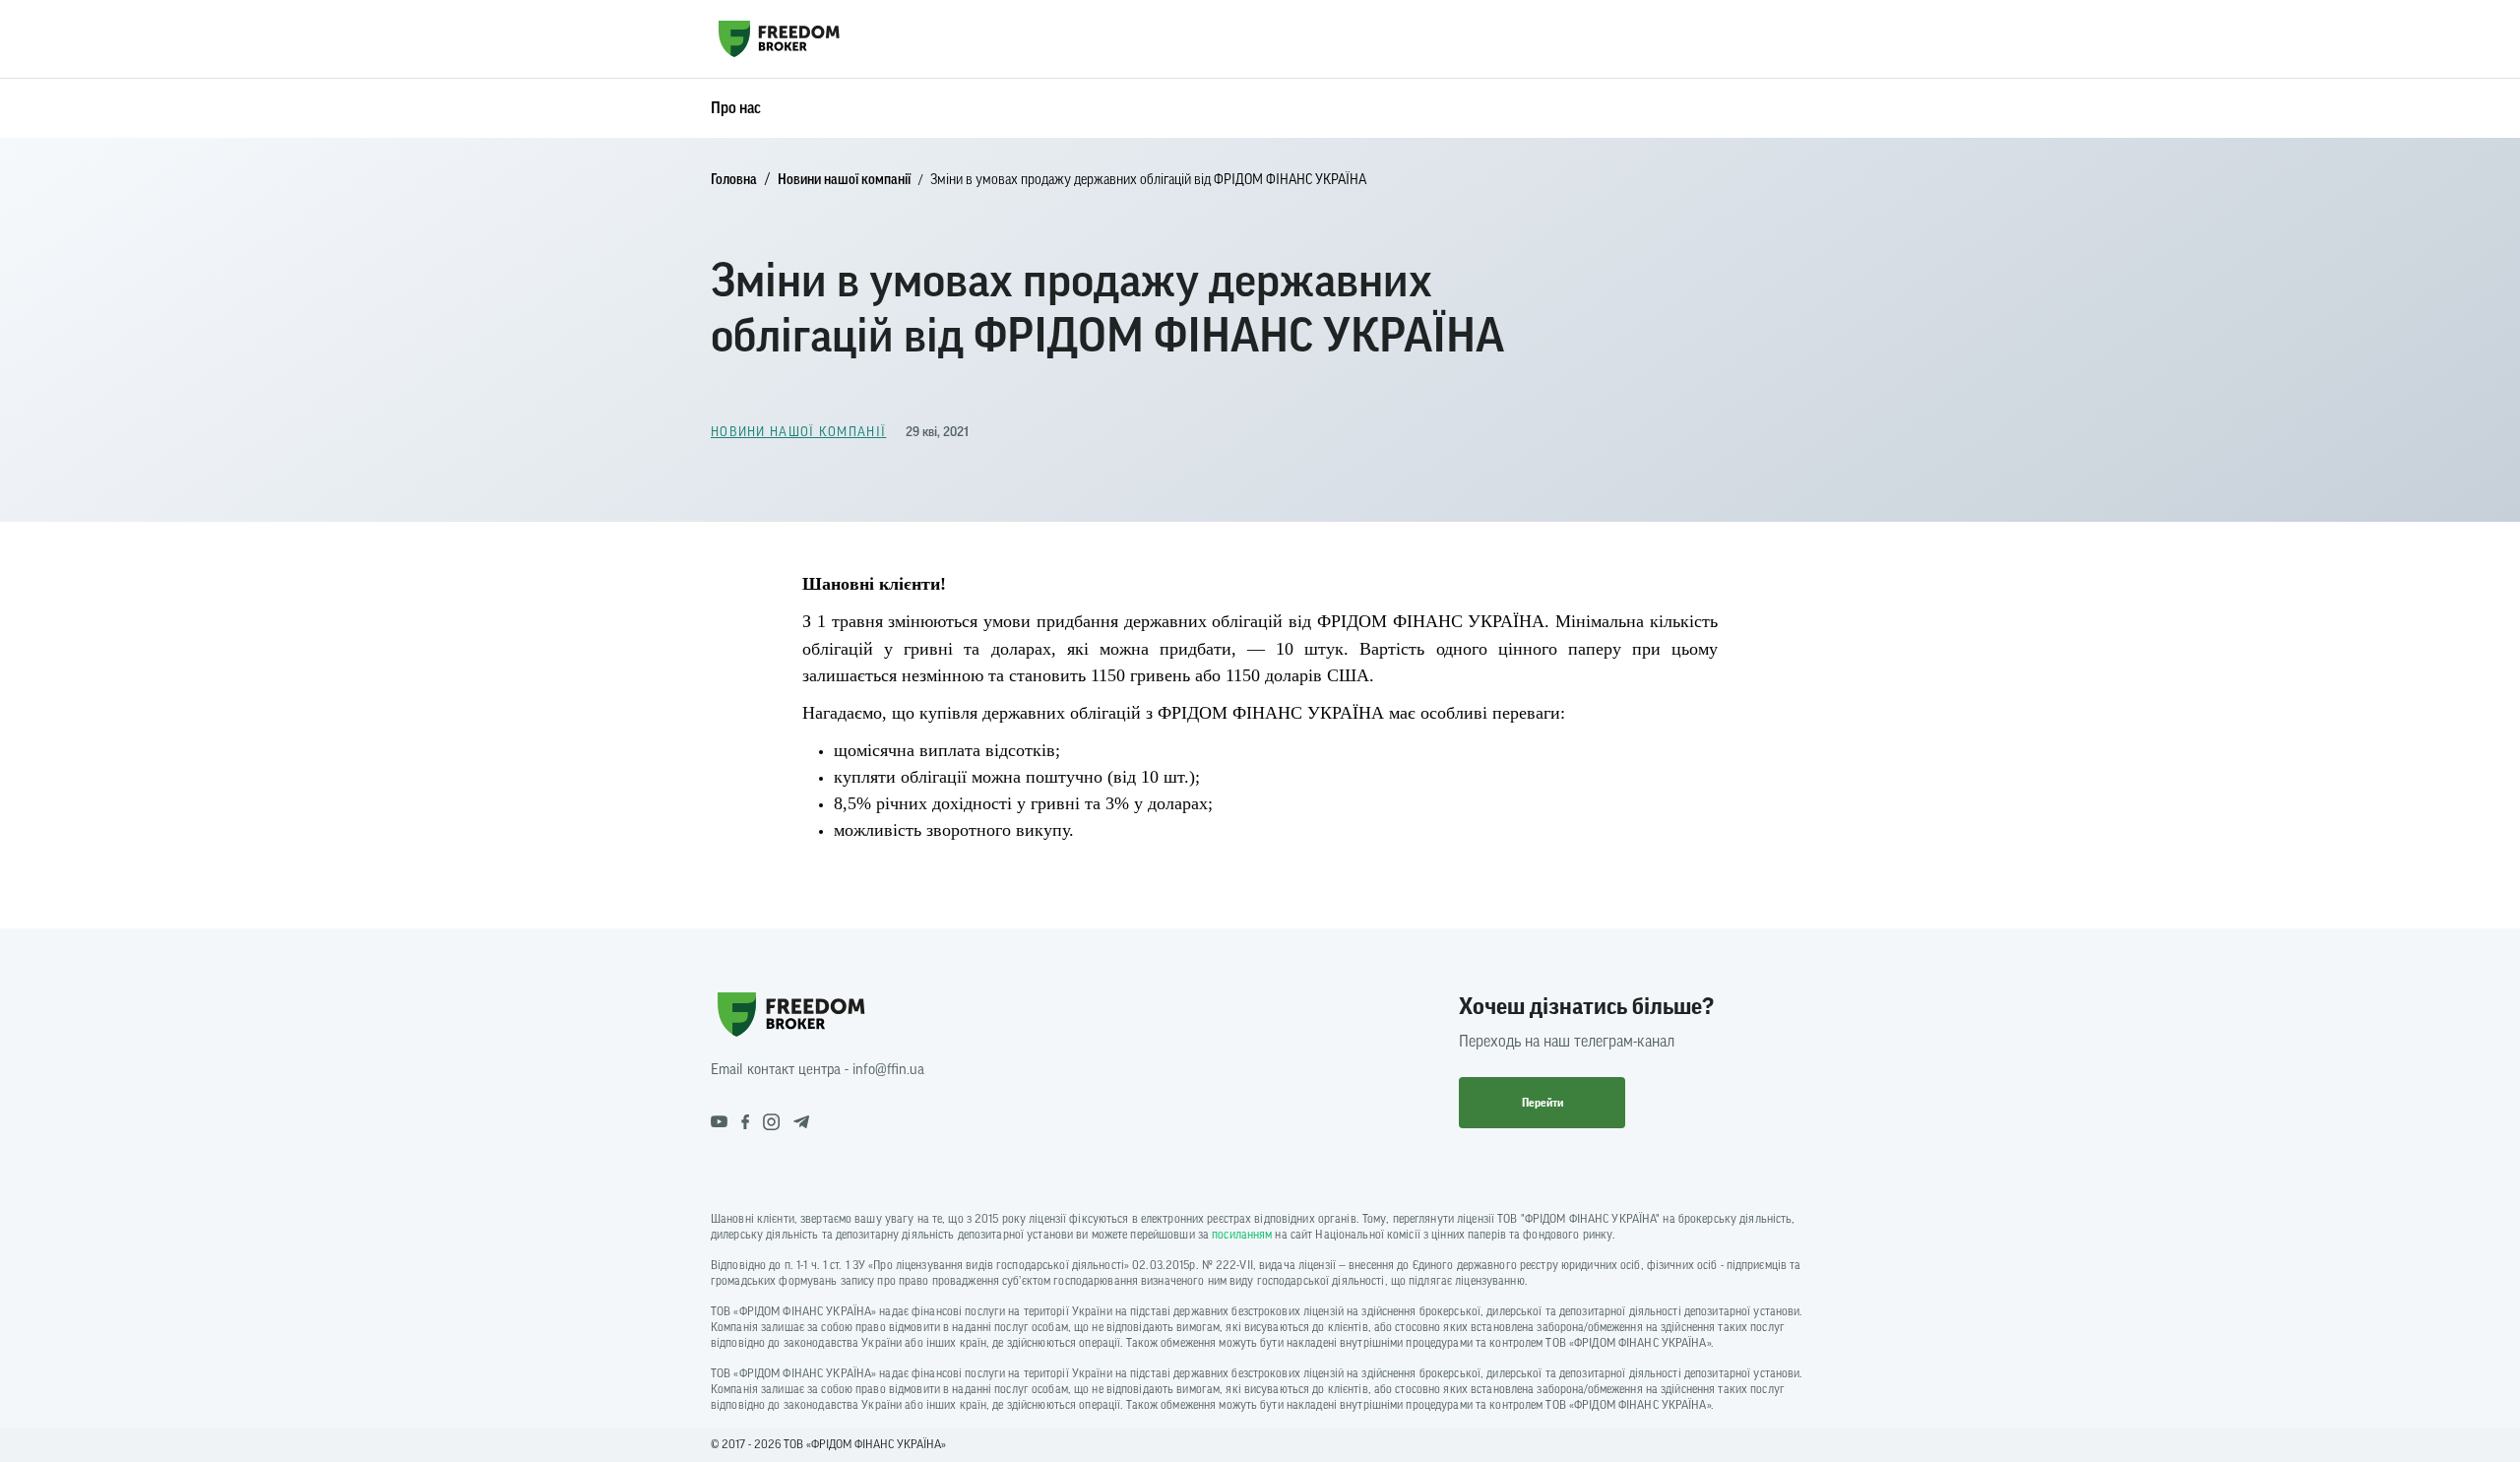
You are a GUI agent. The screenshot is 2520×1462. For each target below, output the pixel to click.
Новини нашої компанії (844, 180)
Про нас (736, 108)
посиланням (1242, 1235)
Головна (734, 180)
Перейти (1543, 1103)
